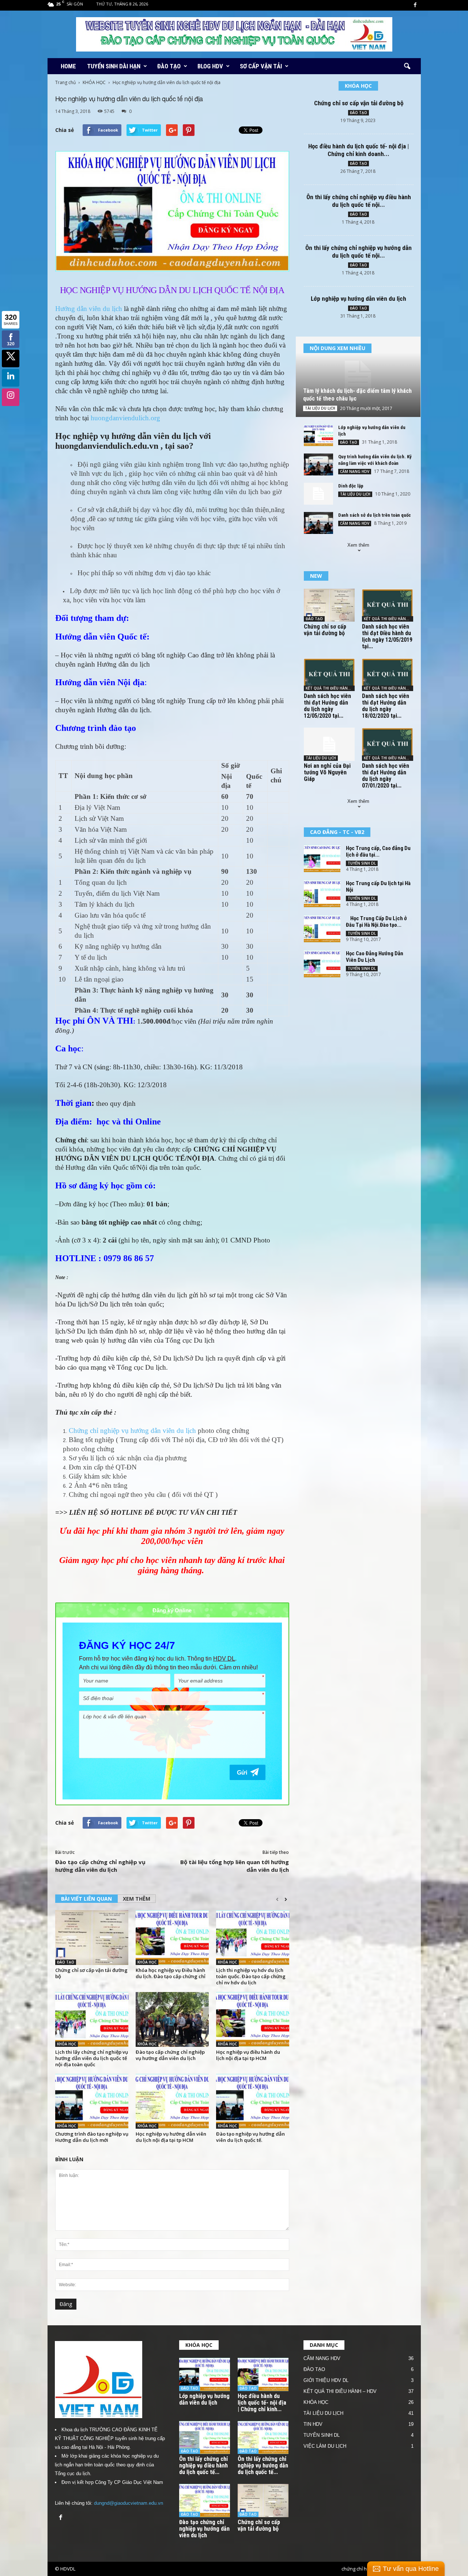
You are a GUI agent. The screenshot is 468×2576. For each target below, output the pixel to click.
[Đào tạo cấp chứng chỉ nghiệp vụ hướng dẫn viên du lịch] (172, 2019)
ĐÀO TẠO (169, 66)
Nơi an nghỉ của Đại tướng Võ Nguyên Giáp (327, 772)
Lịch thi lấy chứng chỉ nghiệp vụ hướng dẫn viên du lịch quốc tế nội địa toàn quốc (92, 2058)
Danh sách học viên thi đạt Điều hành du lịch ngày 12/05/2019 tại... (387, 636)
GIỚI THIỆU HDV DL (326, 2380)
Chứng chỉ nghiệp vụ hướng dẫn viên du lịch (132, 1431)
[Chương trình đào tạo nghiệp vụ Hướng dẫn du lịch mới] (92, 2101)
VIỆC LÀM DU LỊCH (325, 2446)
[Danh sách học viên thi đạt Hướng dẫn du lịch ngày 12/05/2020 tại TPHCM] (329, 675)
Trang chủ (65, 82)
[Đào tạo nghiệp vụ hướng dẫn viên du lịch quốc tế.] (253, 2101)
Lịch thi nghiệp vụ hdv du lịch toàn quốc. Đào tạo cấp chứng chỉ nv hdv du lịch (251, 1976)
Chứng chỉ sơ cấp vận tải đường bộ (91, 1973)
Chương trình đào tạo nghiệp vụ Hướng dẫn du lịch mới (92, 2137)
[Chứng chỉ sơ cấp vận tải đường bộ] (92, 1938)
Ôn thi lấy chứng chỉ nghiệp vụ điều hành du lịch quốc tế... (203, 2465)
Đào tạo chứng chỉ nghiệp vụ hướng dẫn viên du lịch (204, 2529)
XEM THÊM (137, 1899)
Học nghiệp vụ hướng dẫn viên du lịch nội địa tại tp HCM (171, 2137)
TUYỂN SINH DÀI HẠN (114, 66)
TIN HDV (313, 2424)
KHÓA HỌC (94, 82)
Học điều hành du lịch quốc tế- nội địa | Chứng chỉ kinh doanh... (358, 150)
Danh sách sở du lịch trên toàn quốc (375, 515)
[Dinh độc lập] (318, 494)
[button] (407, 67)
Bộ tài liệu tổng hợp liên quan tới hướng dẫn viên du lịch (235, 1866)
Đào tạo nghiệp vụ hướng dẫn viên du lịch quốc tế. (250, 2137)
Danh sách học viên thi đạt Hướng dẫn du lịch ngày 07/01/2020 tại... (386, 776)
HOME (68, 66)
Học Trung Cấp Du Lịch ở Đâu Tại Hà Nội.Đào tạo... (376, 922)
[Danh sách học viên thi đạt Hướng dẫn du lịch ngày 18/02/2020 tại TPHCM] (388, 675)
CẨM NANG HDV (355, 471)
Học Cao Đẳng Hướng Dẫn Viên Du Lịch (375, 957)
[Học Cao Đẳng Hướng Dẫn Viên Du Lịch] (322, 964)
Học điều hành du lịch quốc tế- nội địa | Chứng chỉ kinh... (262, 2403)
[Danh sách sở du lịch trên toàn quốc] (318, 523)
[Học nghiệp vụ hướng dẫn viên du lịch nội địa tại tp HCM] (172, 2101)
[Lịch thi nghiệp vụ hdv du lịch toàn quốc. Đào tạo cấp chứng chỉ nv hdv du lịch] (253, 1938)
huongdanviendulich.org (125, 418)
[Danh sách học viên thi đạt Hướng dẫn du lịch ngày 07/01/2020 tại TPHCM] (388, 744)
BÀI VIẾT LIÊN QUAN (86, 1899)
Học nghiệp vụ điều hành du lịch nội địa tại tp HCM (248, 2055)
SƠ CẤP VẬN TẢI (261, 66)
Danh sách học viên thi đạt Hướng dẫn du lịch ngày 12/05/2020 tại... (327, 706)
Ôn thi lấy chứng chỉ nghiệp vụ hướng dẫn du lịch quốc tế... (263, 2465)
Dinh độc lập (351, 486)
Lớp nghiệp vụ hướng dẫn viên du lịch (358, 299)
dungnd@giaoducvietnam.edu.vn (129, 2503)
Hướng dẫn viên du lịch (89, 309)
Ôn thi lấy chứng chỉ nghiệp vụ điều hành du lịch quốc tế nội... (359, 201)
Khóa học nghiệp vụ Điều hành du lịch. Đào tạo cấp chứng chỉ (171, 1973)
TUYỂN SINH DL (362, 863)
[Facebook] (415, 5)
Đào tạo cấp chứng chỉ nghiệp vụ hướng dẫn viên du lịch (100, 1866)
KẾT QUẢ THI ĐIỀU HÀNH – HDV (340, 2391)
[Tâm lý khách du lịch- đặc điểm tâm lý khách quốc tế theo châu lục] (358, 377)
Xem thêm (358, 545)
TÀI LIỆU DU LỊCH (320, 408)
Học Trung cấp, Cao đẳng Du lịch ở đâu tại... (378, 851)
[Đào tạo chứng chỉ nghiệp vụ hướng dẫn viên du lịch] (205, 2501)
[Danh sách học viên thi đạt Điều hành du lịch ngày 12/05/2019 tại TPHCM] (388, 605)
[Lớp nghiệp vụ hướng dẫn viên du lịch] (318, 435)
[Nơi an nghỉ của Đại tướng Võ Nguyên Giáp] (329, 744)
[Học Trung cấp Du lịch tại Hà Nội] (322, 894)
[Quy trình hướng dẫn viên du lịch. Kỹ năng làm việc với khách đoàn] (318, 464)
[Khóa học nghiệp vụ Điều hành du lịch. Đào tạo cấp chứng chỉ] (172, 1938)
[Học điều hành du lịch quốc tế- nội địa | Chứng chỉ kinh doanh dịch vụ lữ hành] (263, 2374)
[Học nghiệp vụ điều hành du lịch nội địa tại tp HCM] (253, 2019)
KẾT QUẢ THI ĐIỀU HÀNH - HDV (388, 619)
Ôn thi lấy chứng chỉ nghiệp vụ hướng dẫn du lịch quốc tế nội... (358, 252)
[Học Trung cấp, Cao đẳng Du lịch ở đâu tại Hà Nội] (322, 859)
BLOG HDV (210, 66)
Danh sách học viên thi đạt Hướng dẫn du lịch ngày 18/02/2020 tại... (386, 706)
